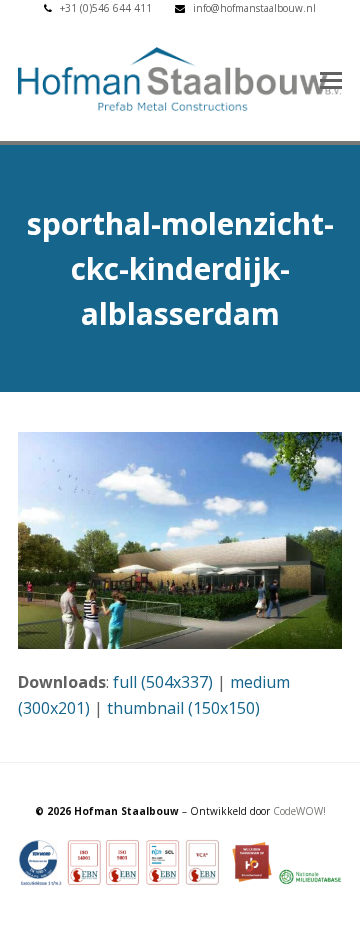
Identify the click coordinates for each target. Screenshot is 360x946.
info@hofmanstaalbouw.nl (254, 8)
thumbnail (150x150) (183, 708)
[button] (331, 79)
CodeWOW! (299, 811)
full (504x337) (163, 682)
